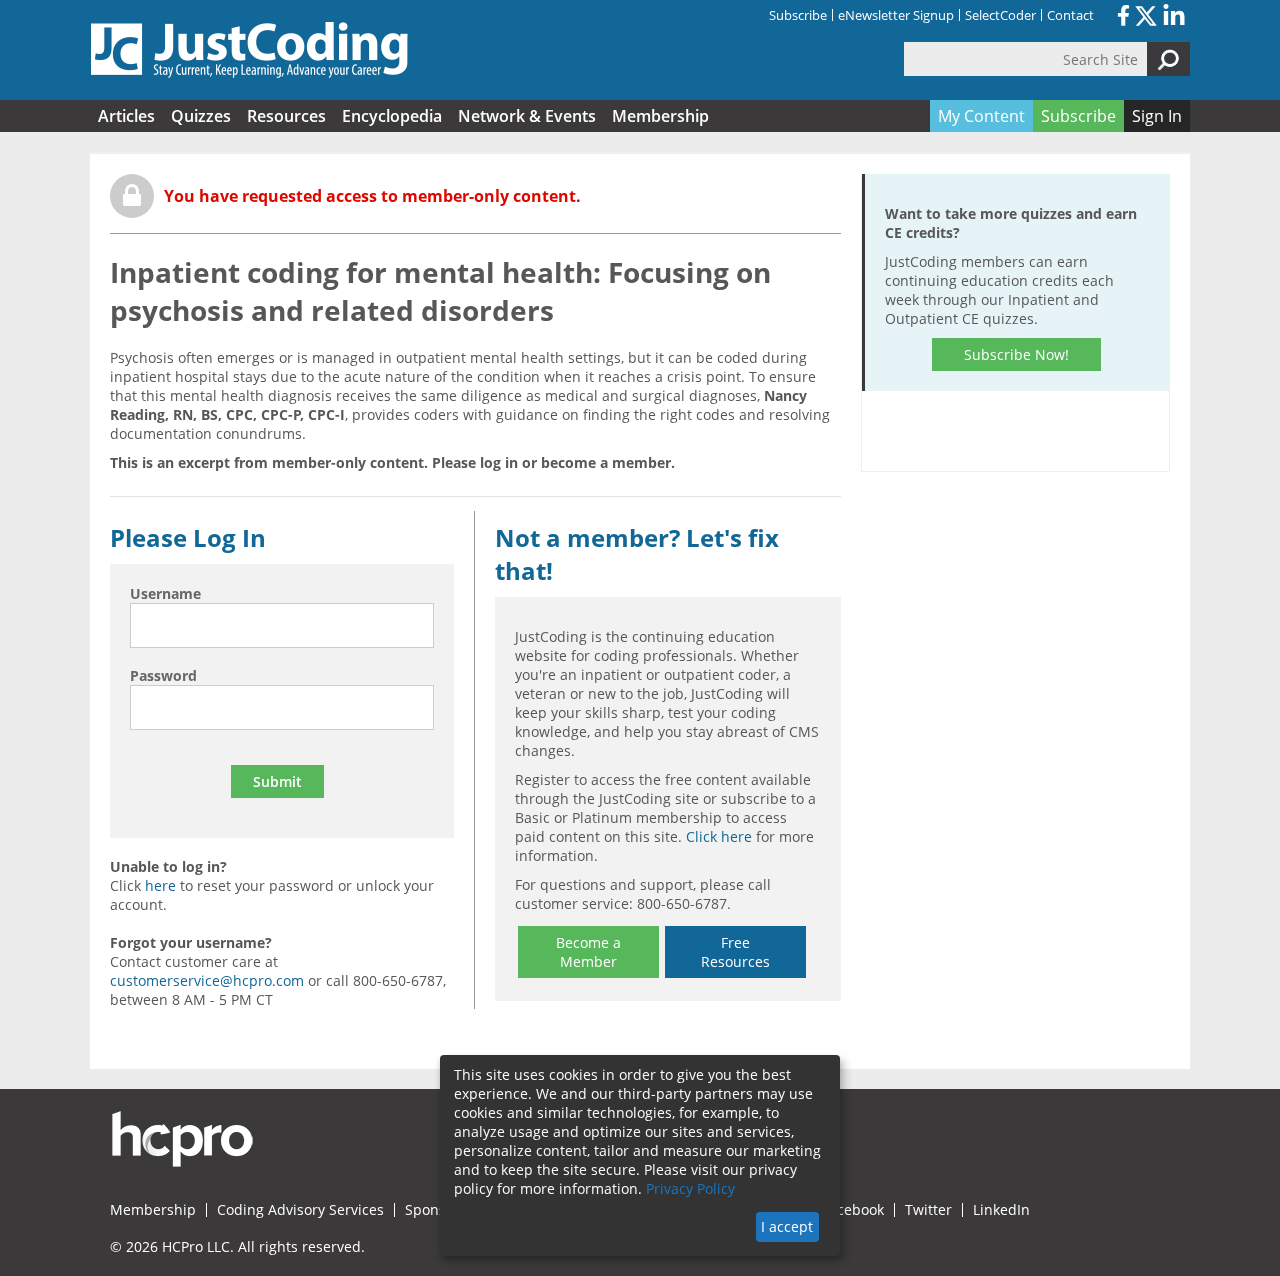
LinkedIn (1001, 1210)
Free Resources (735, 952)
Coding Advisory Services (300, 1210)
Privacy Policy (690, 1188)
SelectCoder (1000, 15)
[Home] (250, 50)
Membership (660, 116)
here (160, 885)
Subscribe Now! (1016, 354)
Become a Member (588, 952)
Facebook (853, 1210)
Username (165, 593)
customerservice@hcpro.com (207, 980)
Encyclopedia (392, 116)
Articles (126, 116)
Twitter (928, 1210)
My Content (981, 116)
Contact (1070, 15)
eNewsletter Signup (896, 15)
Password (163, 675)
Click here (719, 836)
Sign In (1157, 116)
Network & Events (527, 116)
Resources (286, 116)
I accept (787, 1226)
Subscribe (798, 15)
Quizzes (201, 116)
